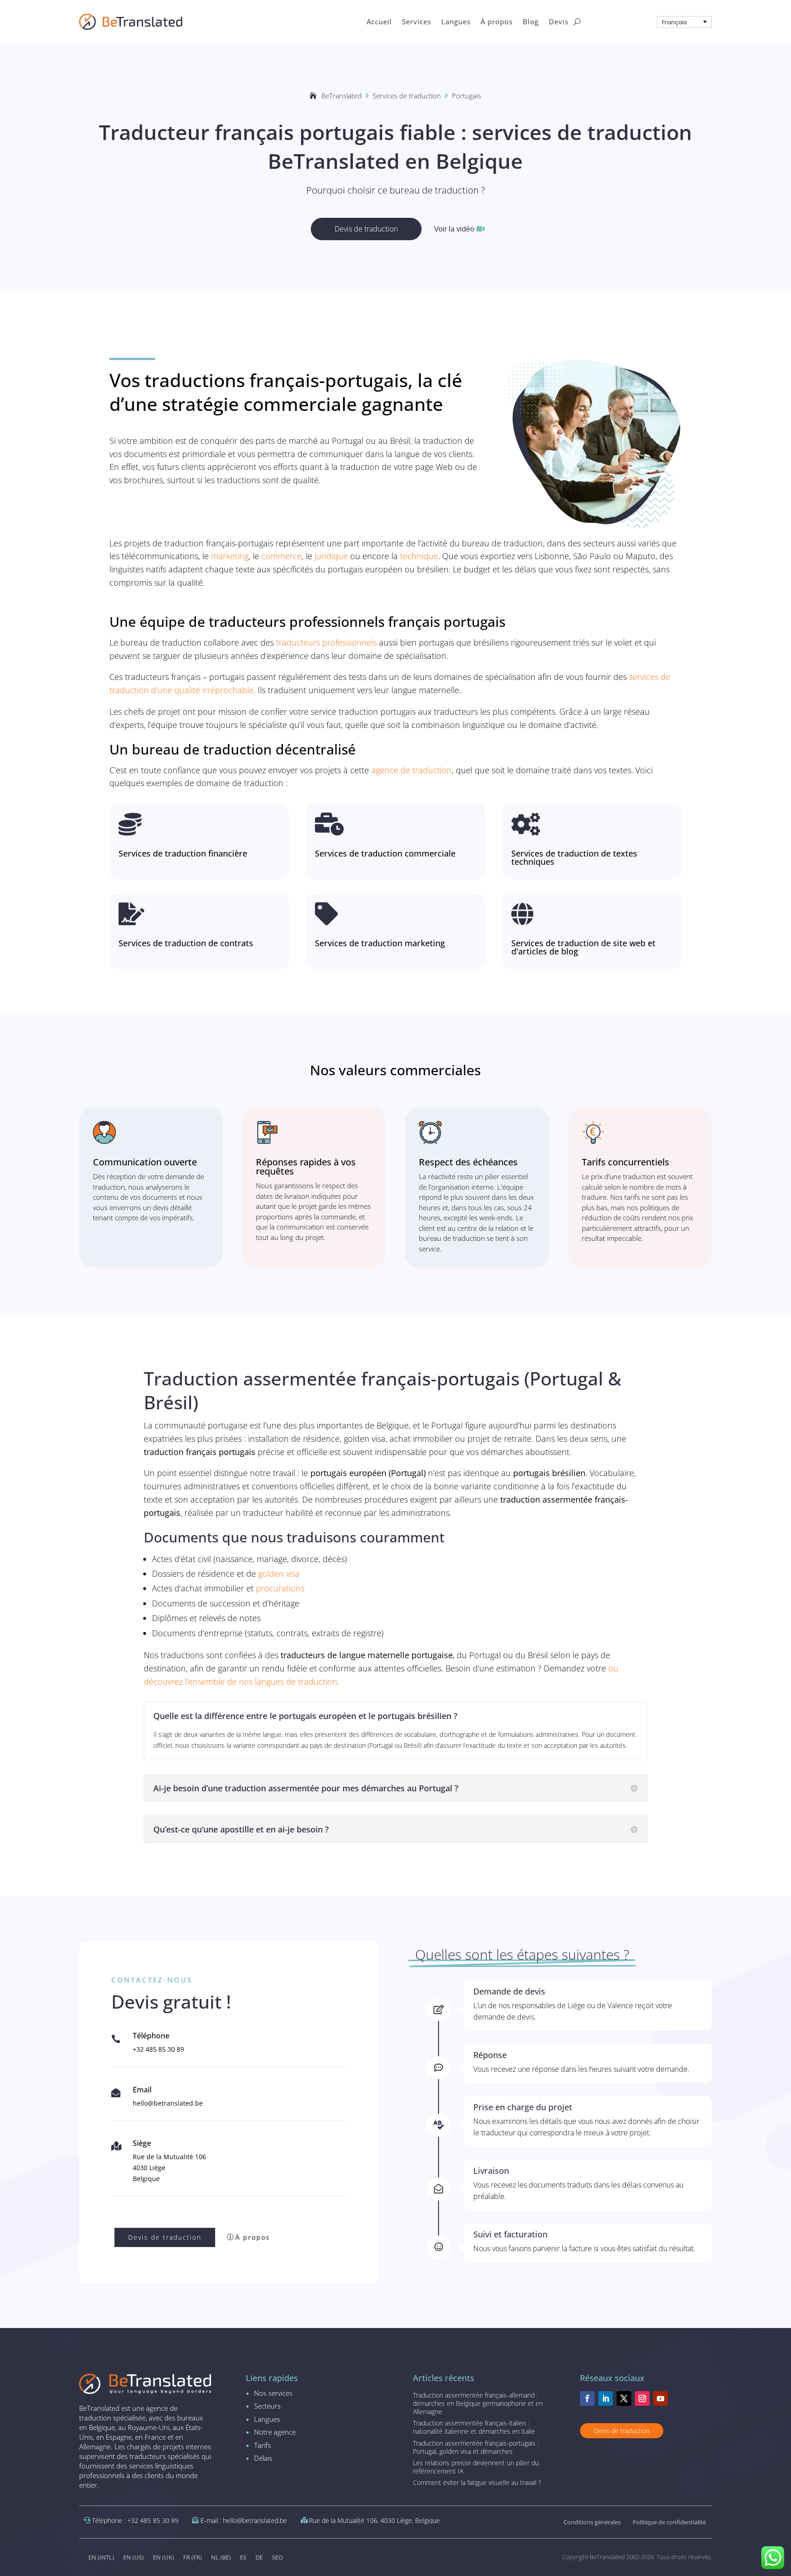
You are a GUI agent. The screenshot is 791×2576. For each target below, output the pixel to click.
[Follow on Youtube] (661, 2398)
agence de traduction (412, 770)
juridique (331, 556)
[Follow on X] (624, 2398)
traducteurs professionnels (326, 642)
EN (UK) (163, 2557)
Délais (263, 2458)
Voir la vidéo (454, 229)
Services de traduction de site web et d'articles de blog (583, 947)
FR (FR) (192, 2557)
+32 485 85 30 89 (158, 2049)
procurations (280, 1588)
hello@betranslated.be (168, 2103)
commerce (282, 556)
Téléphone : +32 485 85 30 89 (135, 2520)
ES (243, 2557)
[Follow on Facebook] (587, 2398)
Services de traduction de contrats (186, 943)
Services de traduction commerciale (385, 853)
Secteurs (267, 2406)
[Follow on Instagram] (642, 2398)
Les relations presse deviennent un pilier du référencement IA (476, 2467)
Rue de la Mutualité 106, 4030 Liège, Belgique (374, 2520)
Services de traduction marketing (380, 943)
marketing (230, 556)
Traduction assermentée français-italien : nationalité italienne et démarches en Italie (474, 2427)
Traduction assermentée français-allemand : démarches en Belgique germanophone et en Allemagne (478, 2403)
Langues (267, 2419)
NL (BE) (221, 2557)
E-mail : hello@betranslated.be (244, 2520)
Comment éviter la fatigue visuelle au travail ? (477, 2482)
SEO (277, 2557)
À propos (253, 2237)
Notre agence (275, 2432)
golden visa (279, 1574)
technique (419, 556)
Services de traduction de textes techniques (574, 857)
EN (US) (133, 2557)
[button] (684, 22)
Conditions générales (592, 2522)
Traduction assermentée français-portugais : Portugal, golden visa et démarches (476, 2447)
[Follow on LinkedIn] (606, 2398)
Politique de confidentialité (669, 2522)
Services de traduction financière (183, 853)
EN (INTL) (101, 2557)
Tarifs (263, 2445)
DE (259, 2557)
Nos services (273, 2393)
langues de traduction (296, 1681)
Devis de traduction (366, 229)
